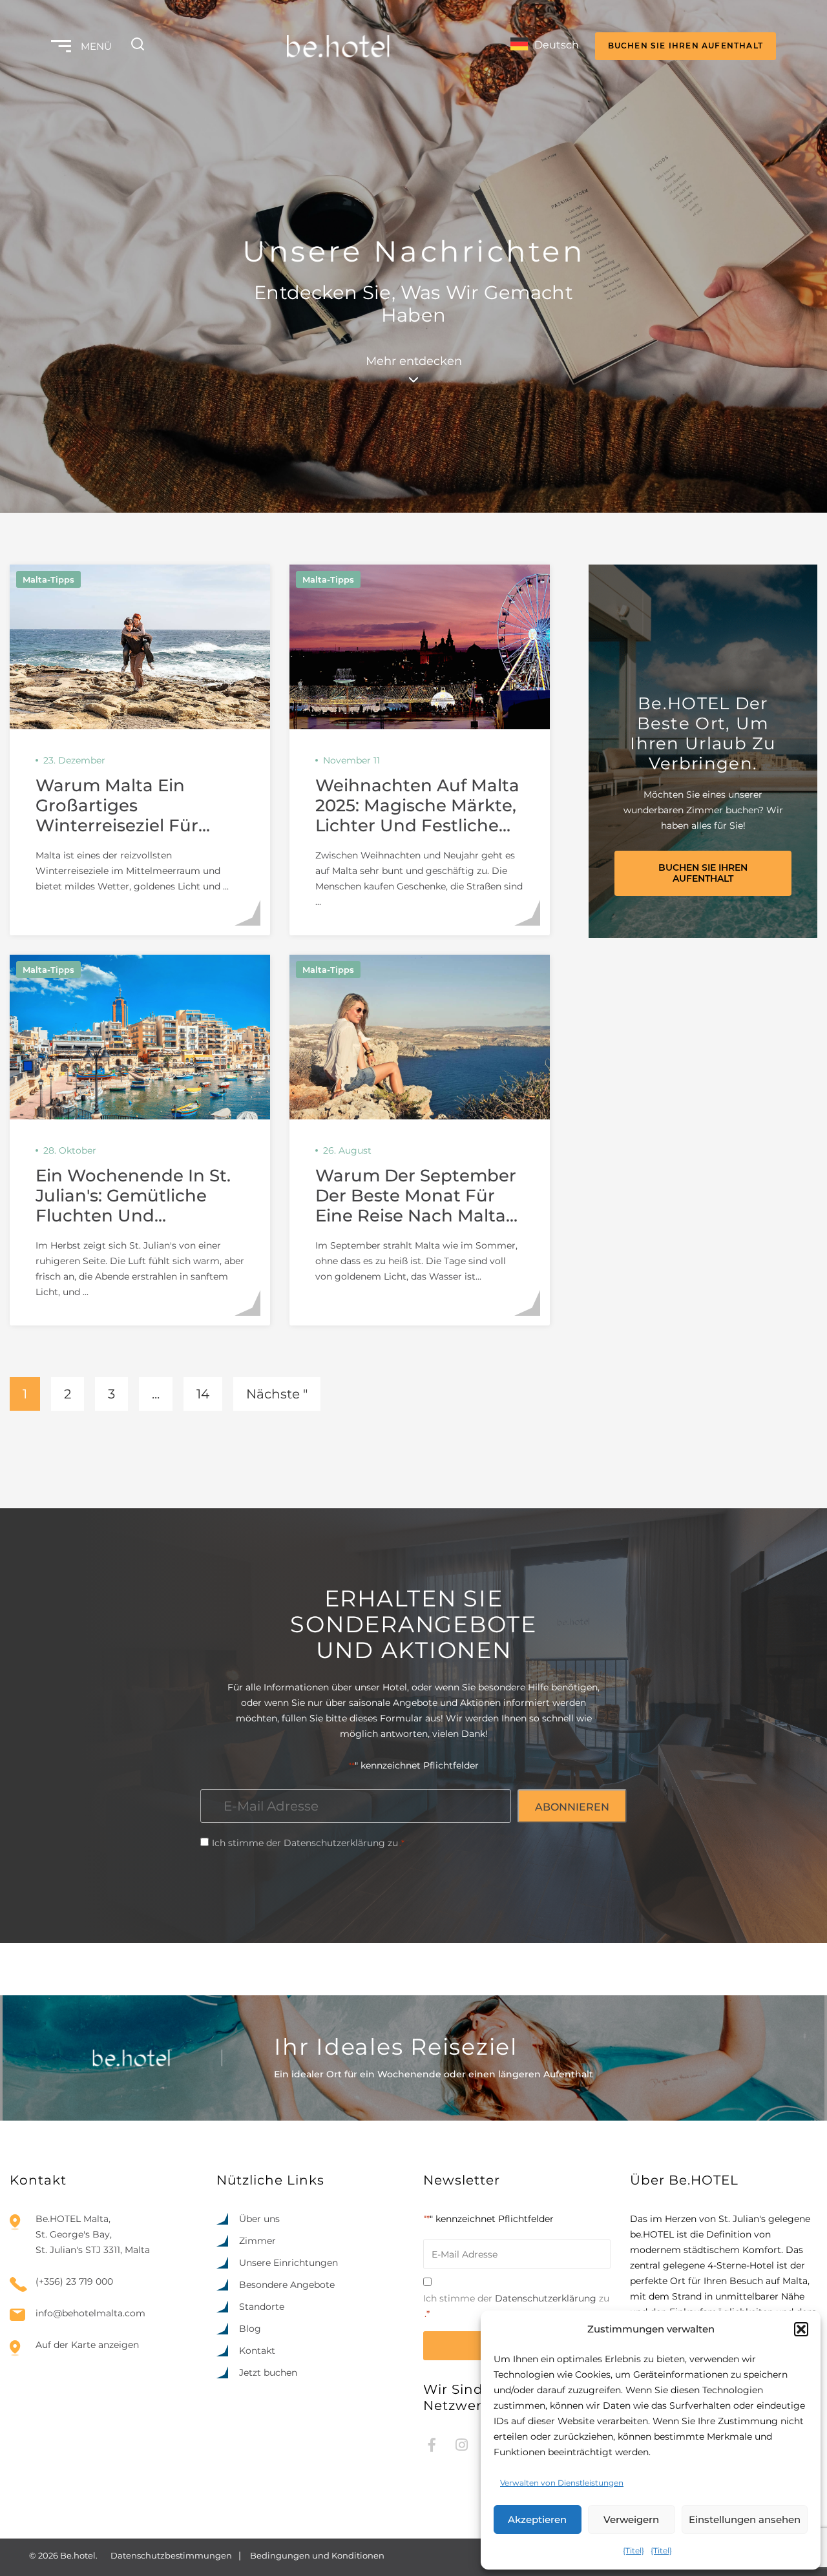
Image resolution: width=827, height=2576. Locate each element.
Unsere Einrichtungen (288, 2263)
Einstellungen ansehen (745, 2519)
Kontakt (257, 2351)
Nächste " (277, 1394)
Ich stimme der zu (308, 1843)
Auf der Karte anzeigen (87, 2345)
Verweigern (631, 2519)
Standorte (262, 2307)
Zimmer (257, 2241)
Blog (250, 2329)
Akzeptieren (537, 2519)
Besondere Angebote (287, 2285)
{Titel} (633, 2550)
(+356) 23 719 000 (74, 2281)
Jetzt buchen (268, 2373)
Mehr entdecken (414, 361)
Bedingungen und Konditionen (317, 2555)
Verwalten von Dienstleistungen (562, 2483)
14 (203, 1394)
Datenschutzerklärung (334, 1843)
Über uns (259, 2219)
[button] (801, 2329)
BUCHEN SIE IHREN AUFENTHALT (686, 46)
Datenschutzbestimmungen (171, 2555)
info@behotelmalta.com (90, 2313)
